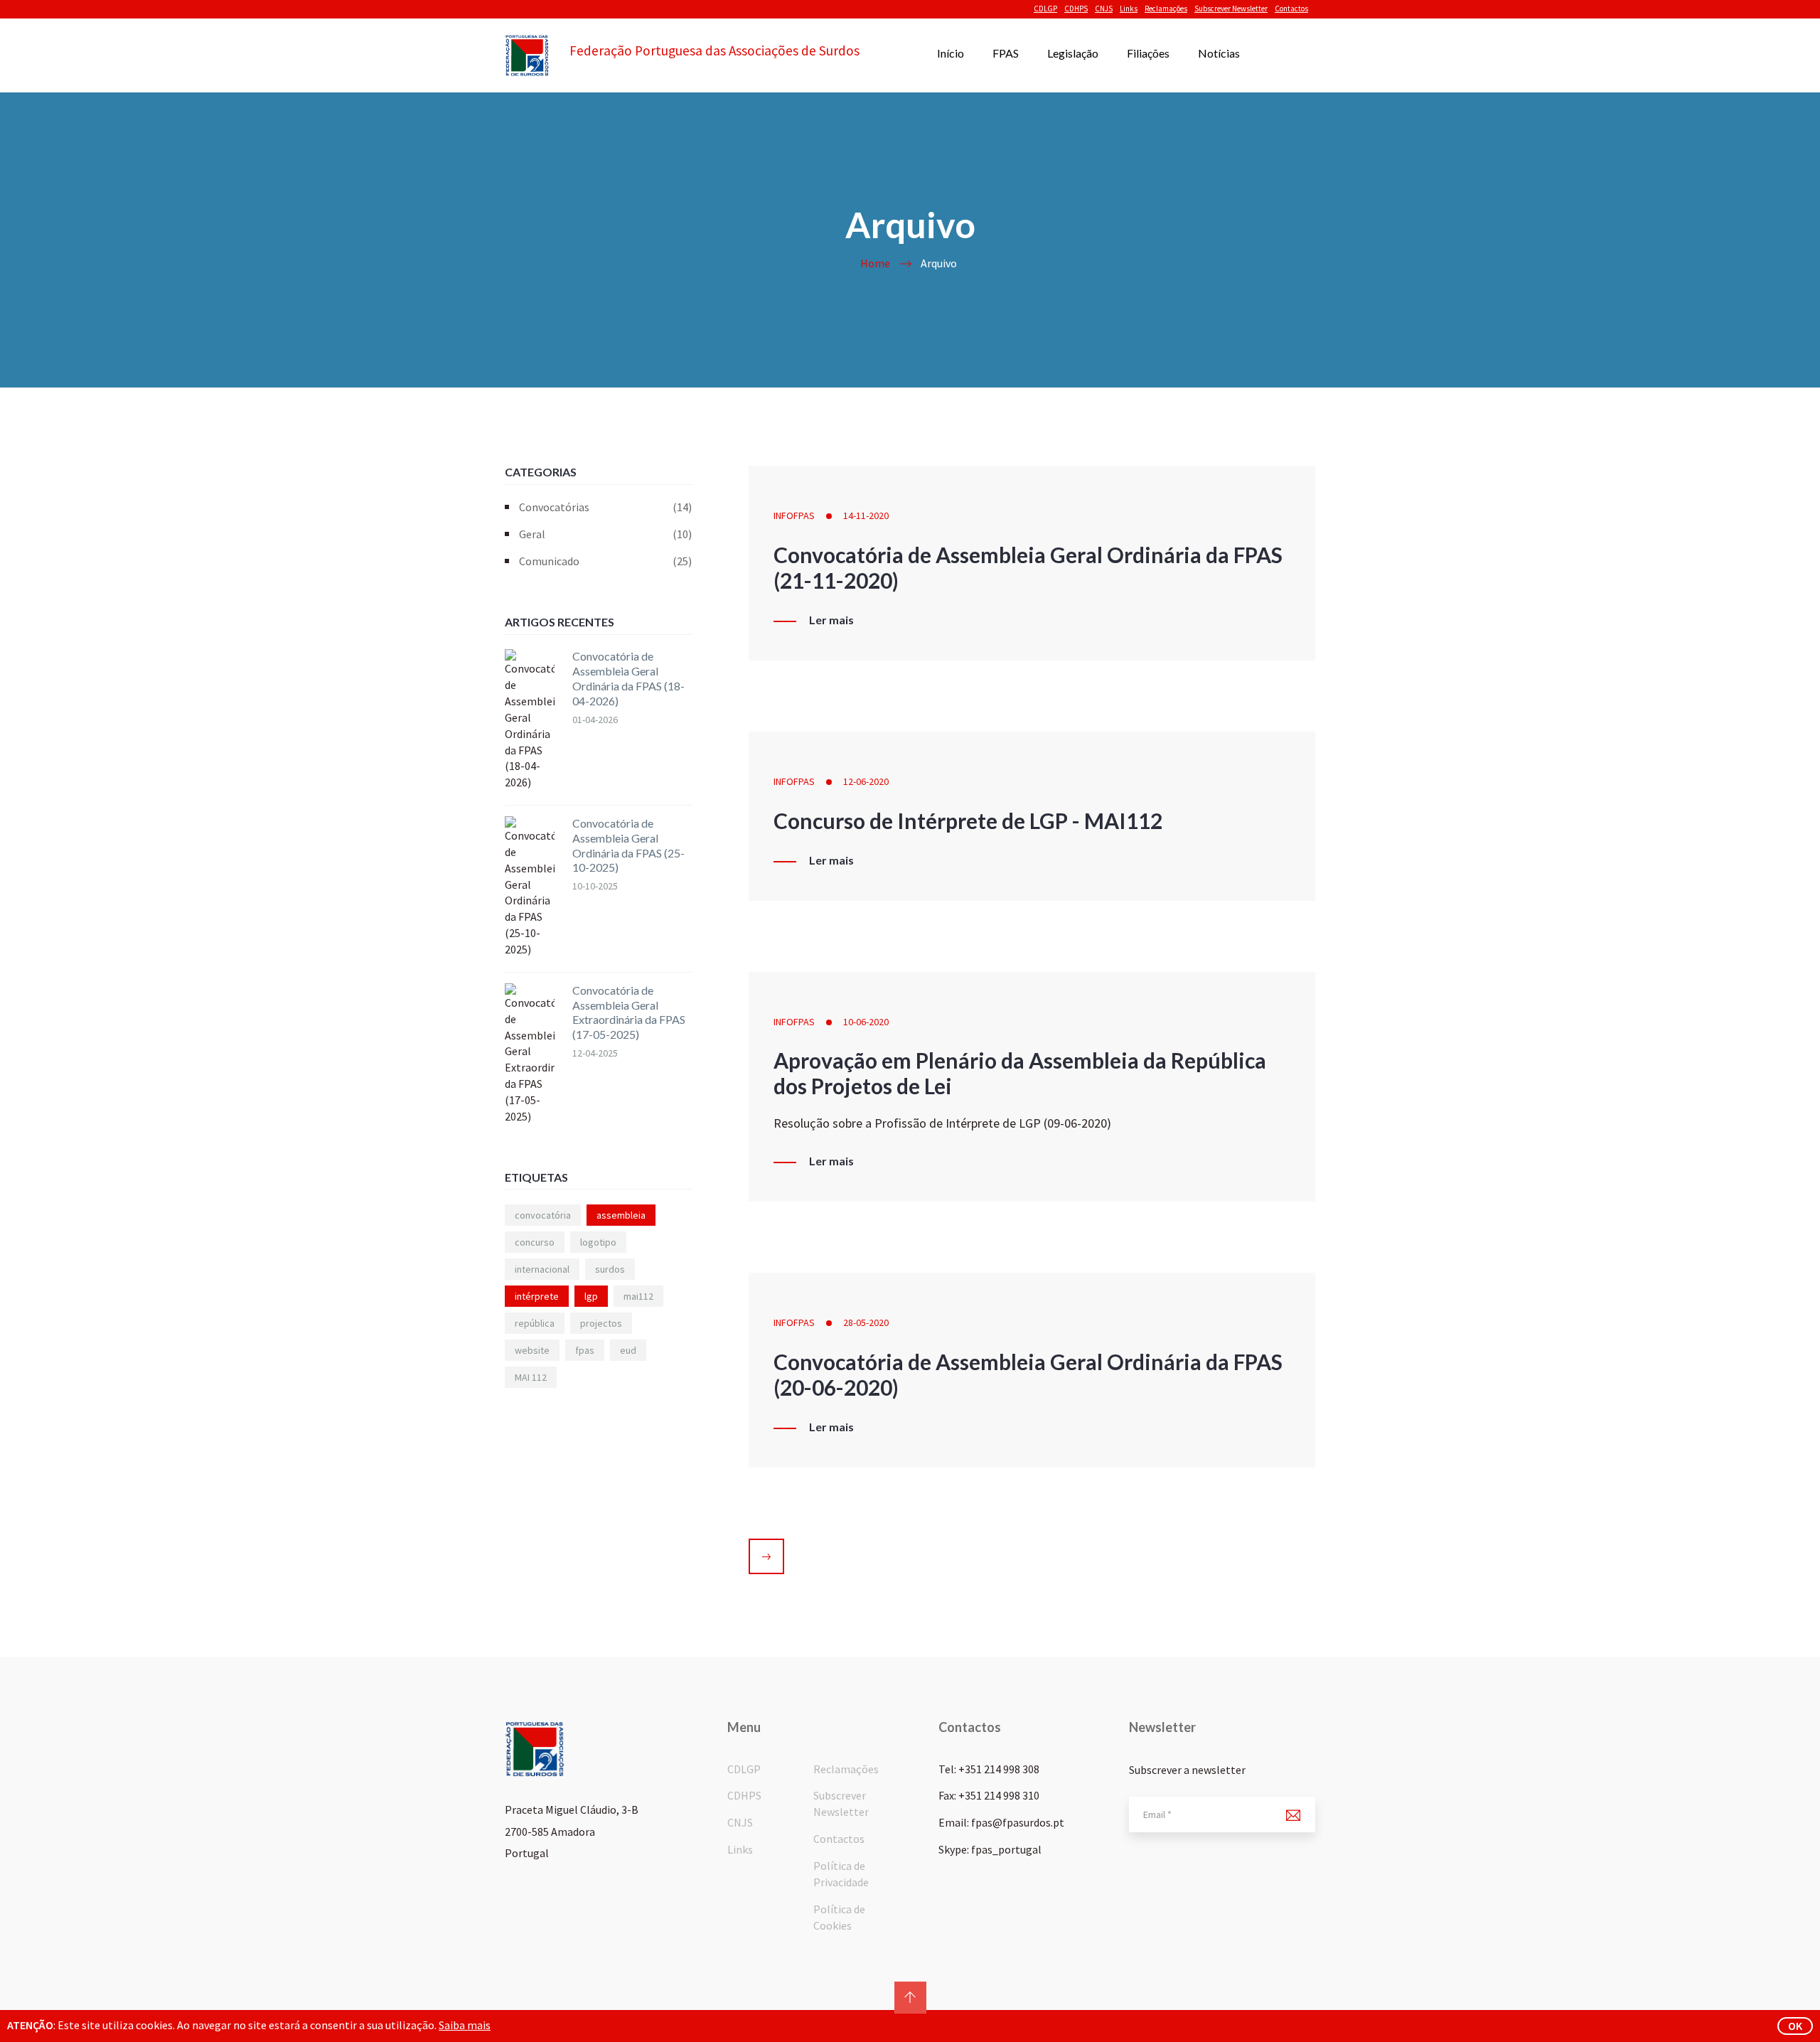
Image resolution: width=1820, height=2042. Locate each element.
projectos (601, 1323)
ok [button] (1795, 2026)
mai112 (638, 1296)
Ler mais (831, 620)
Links (1129, 9)
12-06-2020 (866, 781)
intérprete (537, 1296)
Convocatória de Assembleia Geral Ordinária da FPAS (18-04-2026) (628, 678)
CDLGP (1045, 9)
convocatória (543, 1215)
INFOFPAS (794, 515)
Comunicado (605, 561)
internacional (542, 1269)
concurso (535, 1242)
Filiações (1148, 53)
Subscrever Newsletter (1231, 9)
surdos (610, 1269)
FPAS (1006, 53)
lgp (591, 1296)
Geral (605, 534)
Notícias (1219, 53)
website (532, 1350)
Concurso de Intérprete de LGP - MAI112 (968, 820)
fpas (585, 1350)
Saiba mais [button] (465, 2025)
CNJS (1104, 9)
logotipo (598, 1242)
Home (875, 263)
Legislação (1073, 53)
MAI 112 (531, 1377)
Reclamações (1166, 9)
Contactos (1291, 9)
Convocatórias (605, 507)
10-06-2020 (866, 1022)
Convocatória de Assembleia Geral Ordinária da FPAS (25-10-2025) (628, 845)
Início (951, 53)
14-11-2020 (866, 515)
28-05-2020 (866, 1322)
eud (628, 1350)
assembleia (621, 1215)
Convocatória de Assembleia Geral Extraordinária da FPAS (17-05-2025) (629, 1012)
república (535, 1323)
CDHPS (1076, 9)
